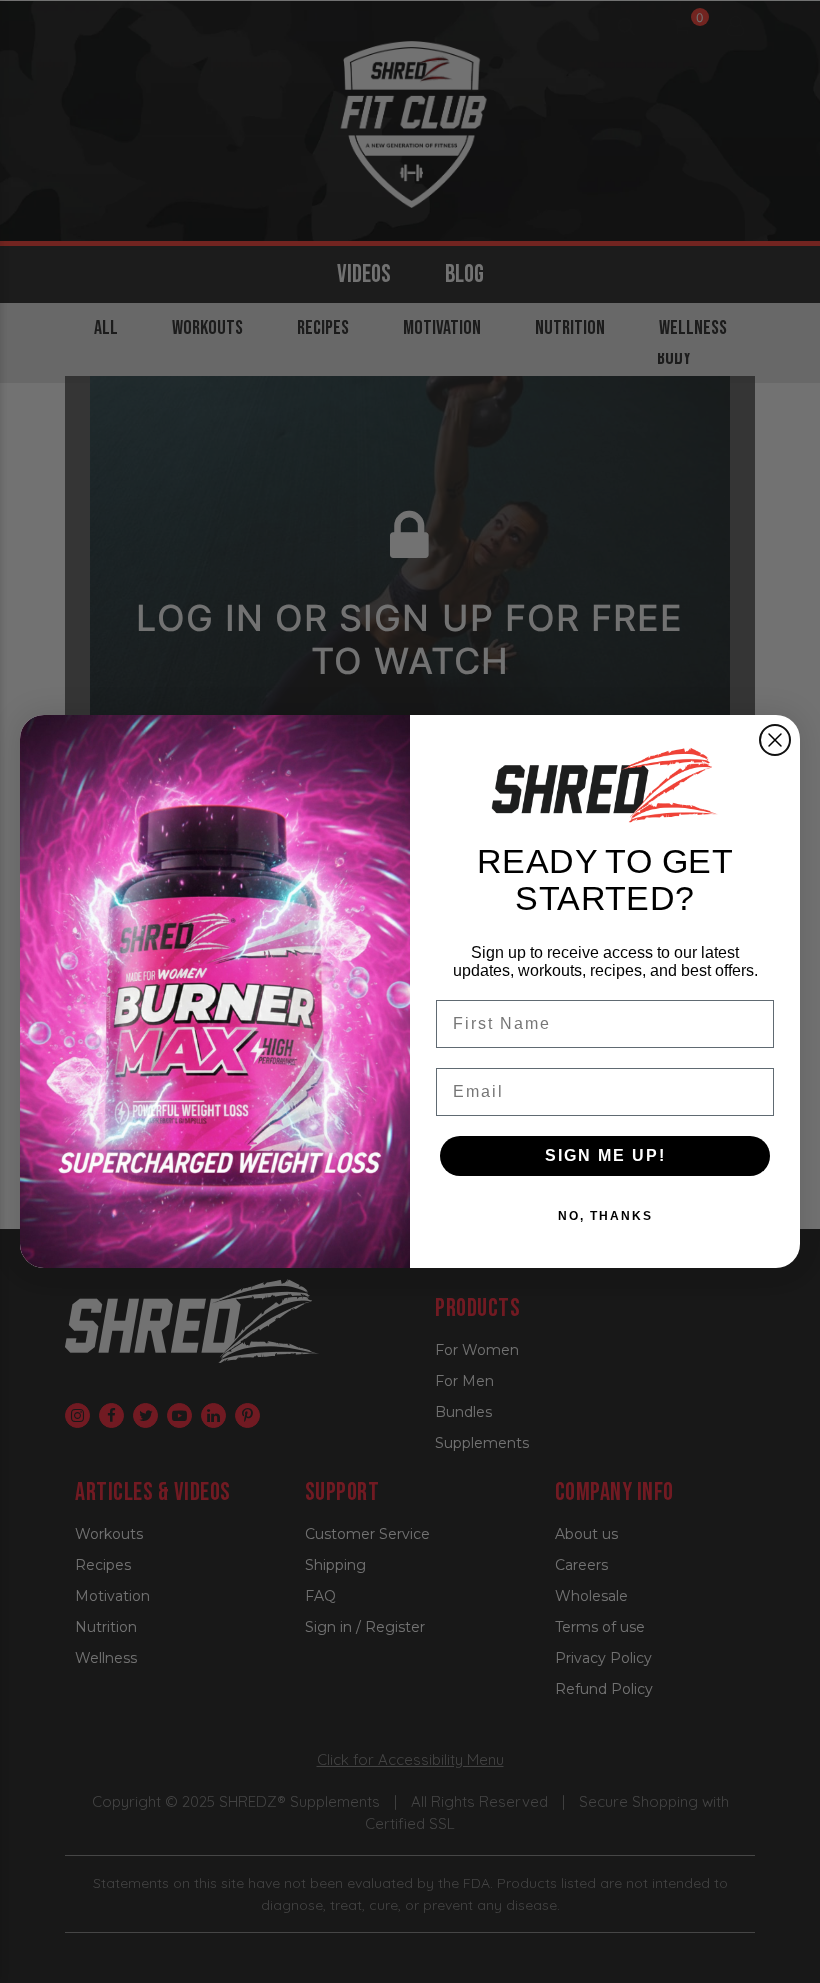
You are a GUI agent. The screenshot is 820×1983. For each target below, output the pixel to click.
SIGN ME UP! (605, 1155)
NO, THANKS (605, 1216)
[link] (605, 785)
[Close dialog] (775, 740)
